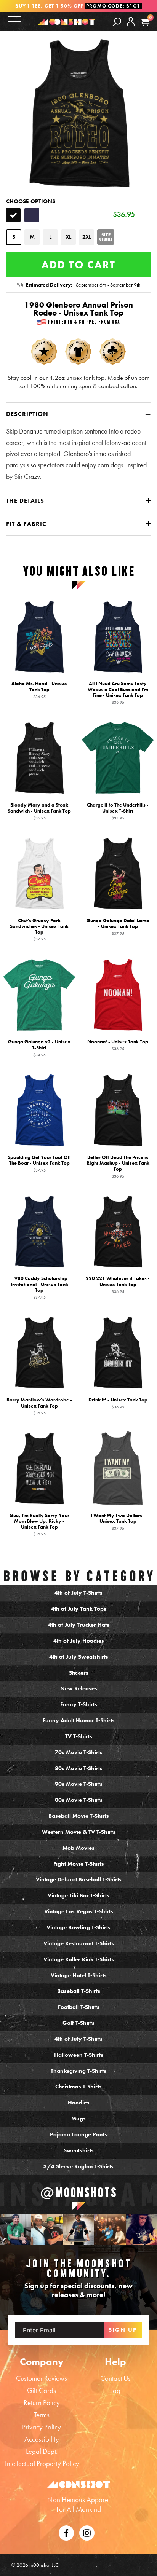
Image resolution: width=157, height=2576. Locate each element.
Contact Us (115, 2378)
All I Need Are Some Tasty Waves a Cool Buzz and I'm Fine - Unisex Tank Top (118, 693)
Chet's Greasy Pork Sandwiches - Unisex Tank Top (39, 929)
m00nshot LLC (44, 2565)
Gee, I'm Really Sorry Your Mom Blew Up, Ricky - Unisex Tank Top (39, 1524)
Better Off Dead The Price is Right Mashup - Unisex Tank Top (118, 1166)
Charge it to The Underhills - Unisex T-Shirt (118, 811)
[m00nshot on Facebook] (66, 2532)
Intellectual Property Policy (42, 2464)
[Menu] (14, 21)
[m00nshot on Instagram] (16, 2229)
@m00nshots (79, 2192)
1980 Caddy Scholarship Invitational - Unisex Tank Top (39, 1287)
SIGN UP (123, 2330)
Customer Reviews (42, 2378)
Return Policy (42, 2403)
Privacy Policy (42, 2427)
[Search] (117, 21)
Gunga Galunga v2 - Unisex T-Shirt (39, 1048)
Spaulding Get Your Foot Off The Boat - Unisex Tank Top (39, 1163)
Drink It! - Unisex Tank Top (118, 1403)
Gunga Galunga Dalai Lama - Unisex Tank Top (118, 926)
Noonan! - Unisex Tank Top (118, 1045)
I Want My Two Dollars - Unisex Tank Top (118, 1521)
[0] (145, 22)
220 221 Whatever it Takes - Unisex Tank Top (118, 1285)
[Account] (131, 27)
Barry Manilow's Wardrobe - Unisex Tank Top (39, 1406)
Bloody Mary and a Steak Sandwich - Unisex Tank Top (39, 811)
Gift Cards (42, 2390)
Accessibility (42, 2439)
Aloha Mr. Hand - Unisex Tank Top (39, 690)
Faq (115, 2390)
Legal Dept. (42, 2451)
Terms (42, 2415)
